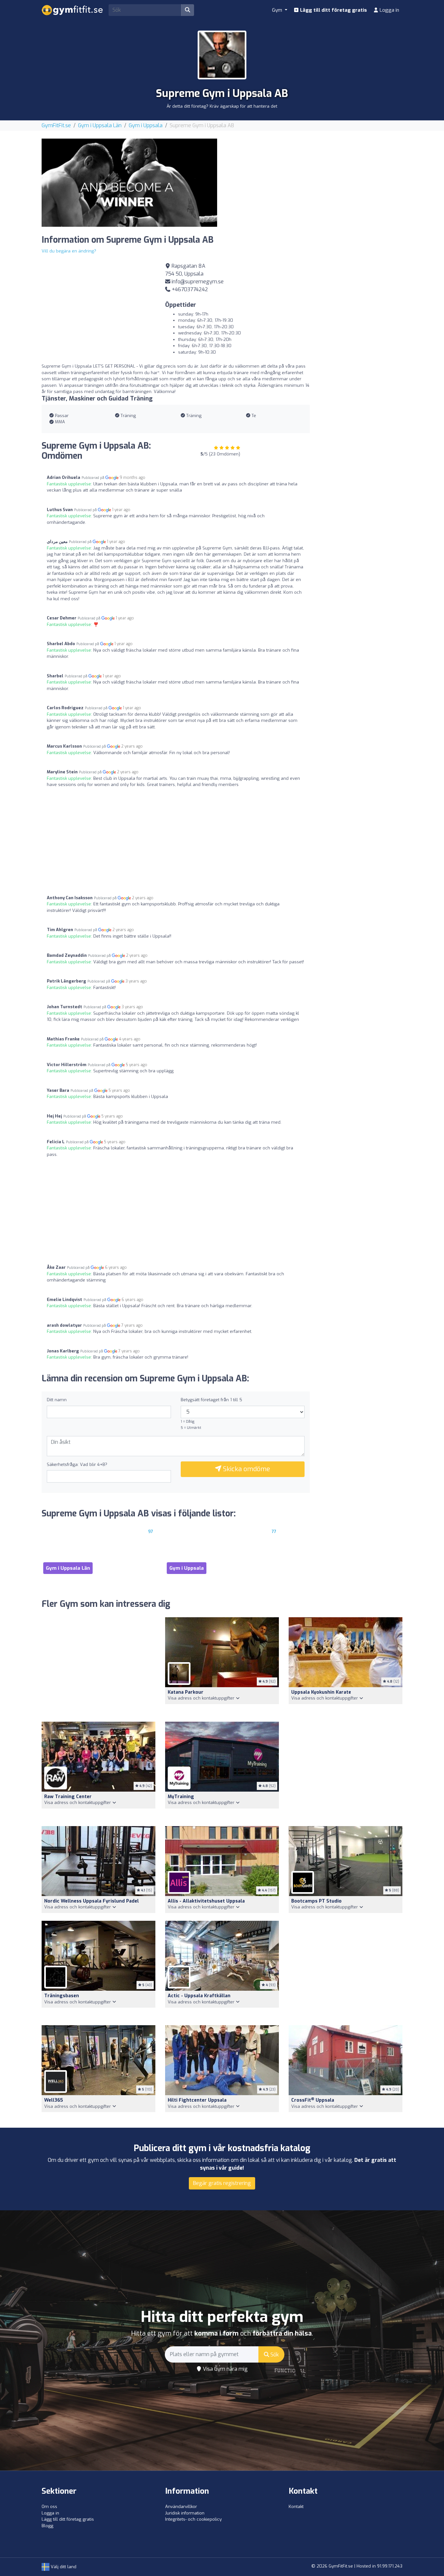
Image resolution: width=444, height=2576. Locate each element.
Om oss (49, 2507)
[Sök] (188, 10)
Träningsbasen (62, 1996)
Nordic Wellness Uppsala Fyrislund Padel (91, 1901)
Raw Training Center (68, 1797)
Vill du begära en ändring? (69, 251)
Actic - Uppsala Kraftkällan (199, 1996)
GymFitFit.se (56, 125)
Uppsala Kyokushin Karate (321, 1692)
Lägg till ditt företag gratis (333, 10)
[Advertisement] (315, 184)
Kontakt (296, 2507)
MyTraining (181, 1797)
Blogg (47, 2526)
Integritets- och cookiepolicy (193, 2519)
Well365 (54, 2100)
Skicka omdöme (246, 1469)
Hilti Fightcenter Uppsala (197, 2100)
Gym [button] (278, 10)
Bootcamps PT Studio (316, 1901)
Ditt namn (57, 1400)
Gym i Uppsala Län (100, 125)
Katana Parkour (186, 1692)
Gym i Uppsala (146, 125)
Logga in (389, 10)
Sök (274, 2355)
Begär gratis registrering (222, 2183)
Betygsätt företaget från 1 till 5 (211, 1400)
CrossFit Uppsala (313, 2100)
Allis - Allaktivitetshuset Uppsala (206, 1901)
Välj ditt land (63, 2567)
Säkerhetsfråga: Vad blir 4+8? (77, 1464)
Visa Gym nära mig (225, 2369)
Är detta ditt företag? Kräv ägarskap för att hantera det (222, 106)
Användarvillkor (181, 2507)
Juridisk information (185, 2513)
